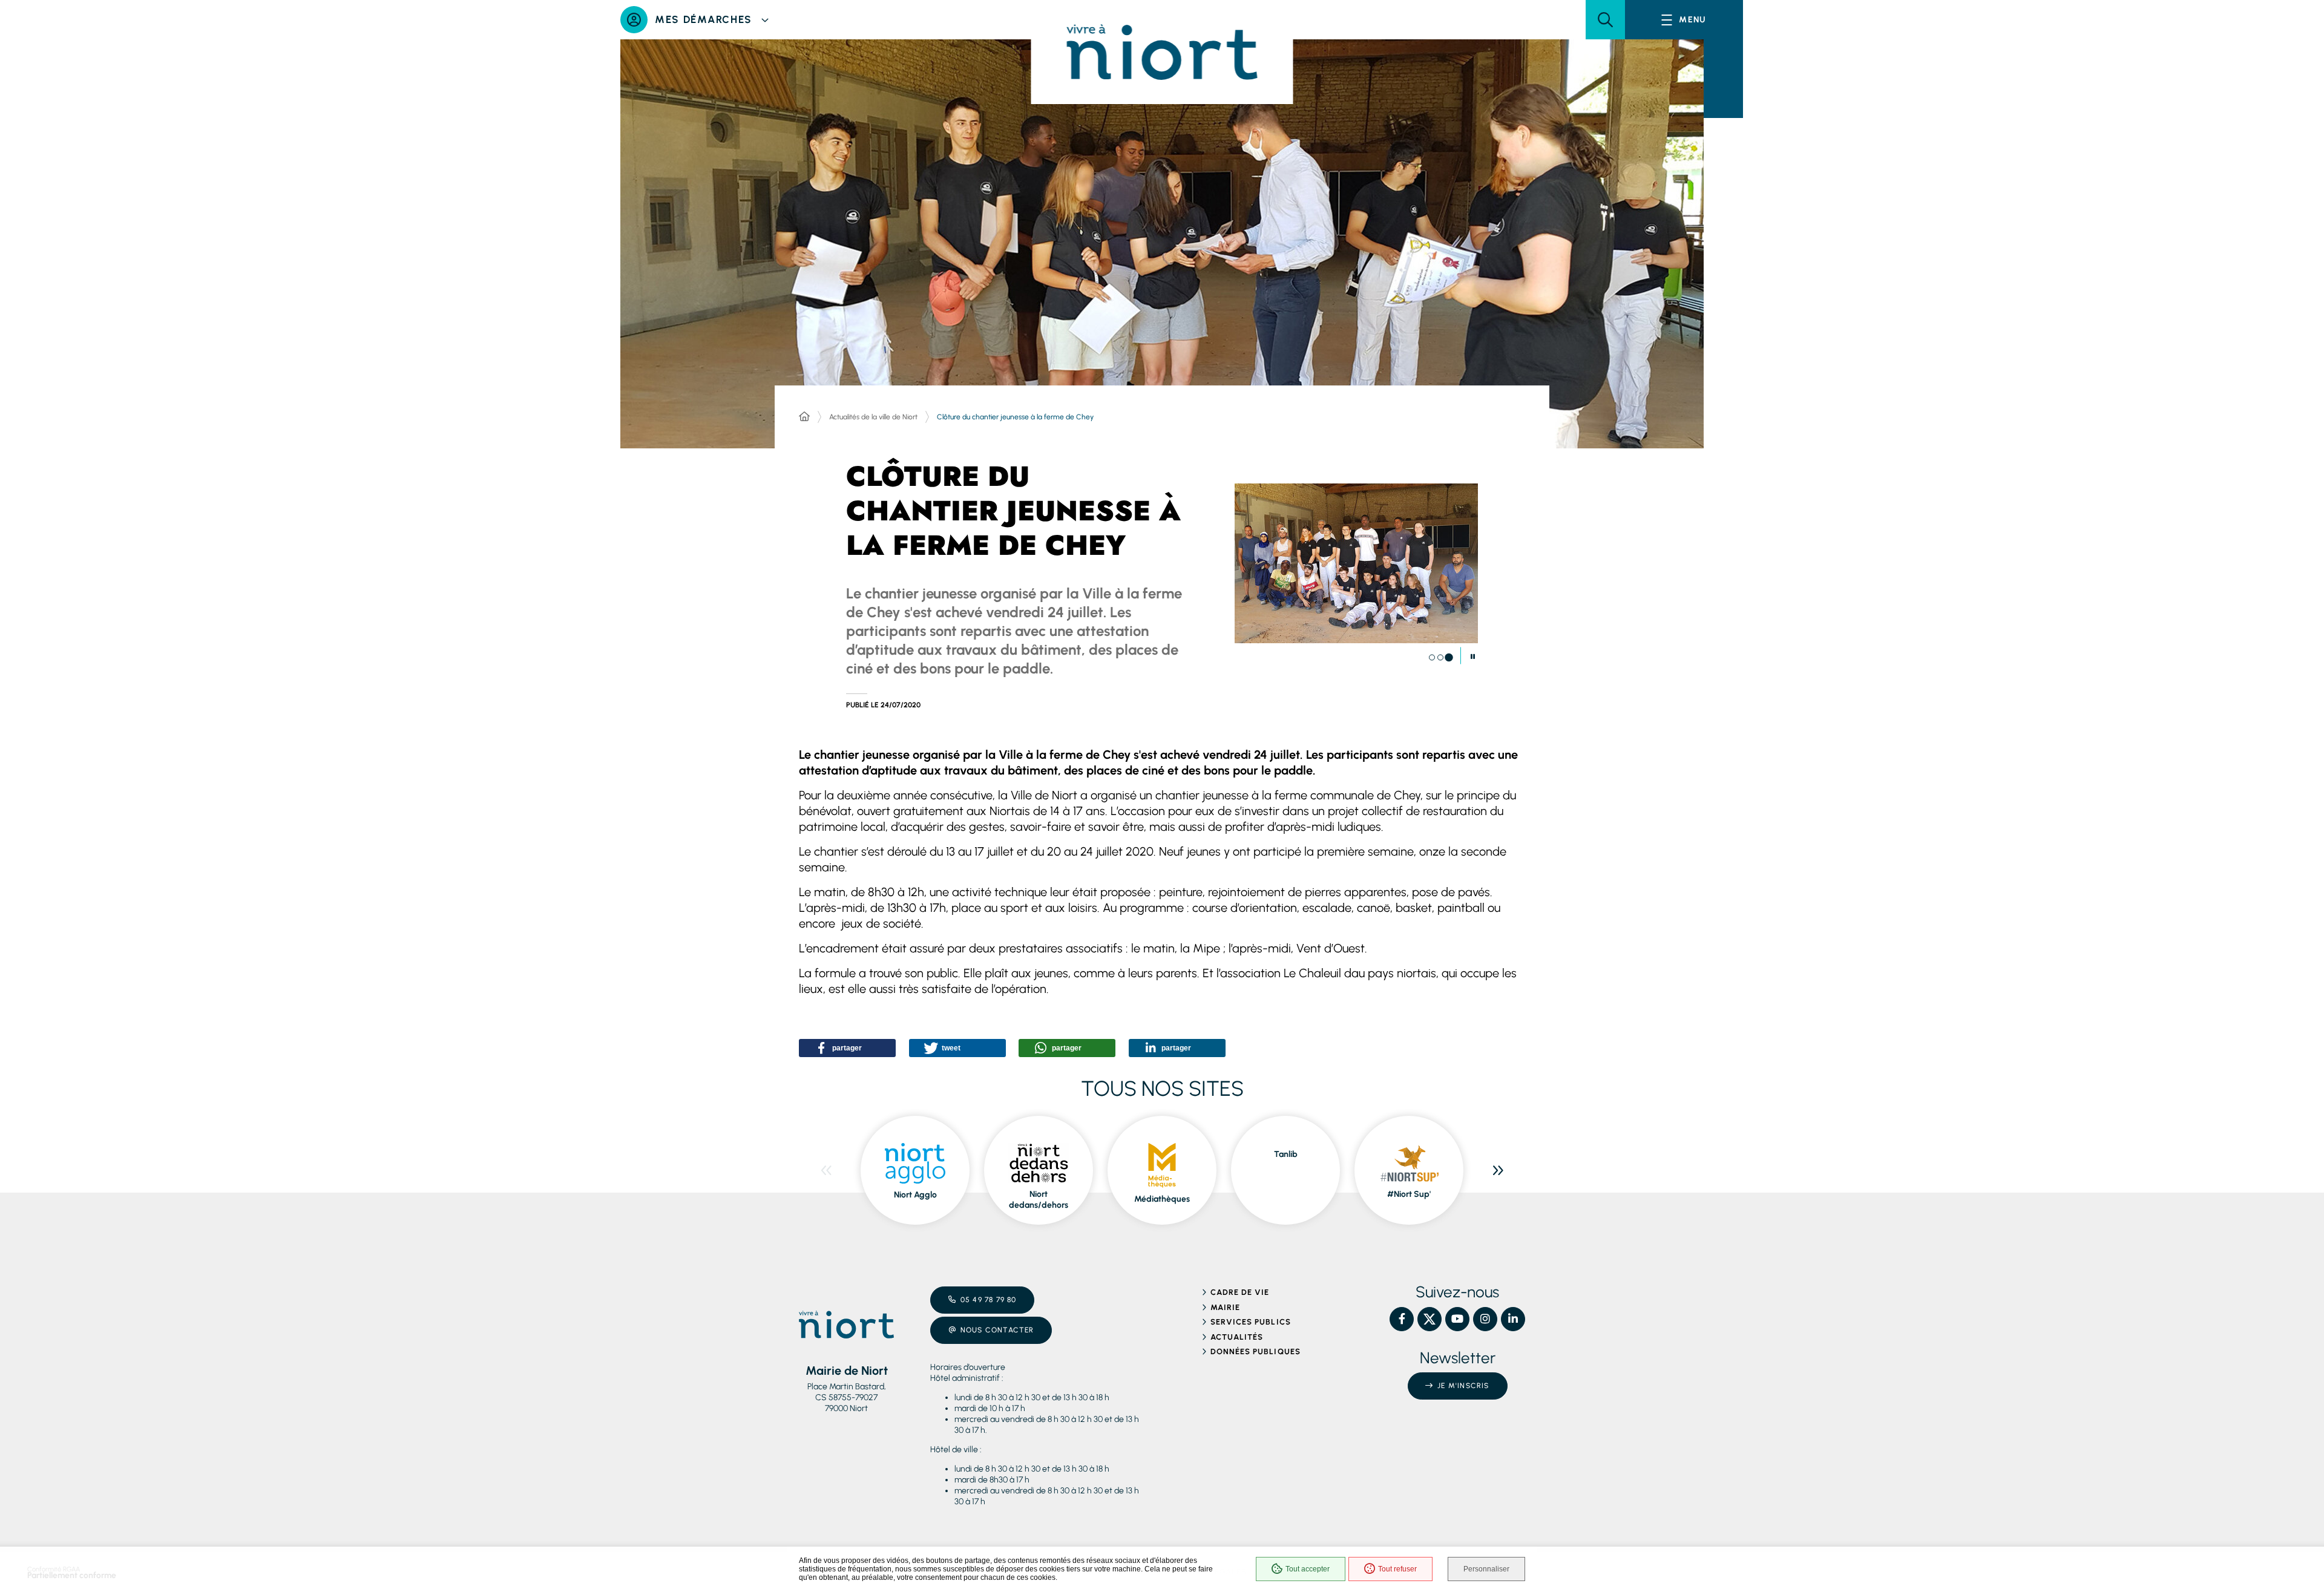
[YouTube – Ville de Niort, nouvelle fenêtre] (1457, 1319)
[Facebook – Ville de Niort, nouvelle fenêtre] (1402, 1319)
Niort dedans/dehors (1039, 1200)
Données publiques (1256, 1351)
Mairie (1225, 1307)
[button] (1605, 20)
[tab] (1432, 657)
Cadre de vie (1240, 1292)
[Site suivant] (1498, 1170)
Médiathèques (1162, 1199)
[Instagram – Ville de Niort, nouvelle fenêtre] (1485, 1319)
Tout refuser (1397, 1569)
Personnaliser (1486, 1569)
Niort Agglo (915, 1195)
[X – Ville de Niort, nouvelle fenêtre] (1430, 1319)
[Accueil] (804, 417)
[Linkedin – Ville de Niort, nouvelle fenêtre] (1513, 1319)
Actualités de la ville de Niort (873, 417)
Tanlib (1286, 1154)
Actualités (1237, 1337)
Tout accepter (1308, 1569)
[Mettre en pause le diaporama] (1473, 657)
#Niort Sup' (1409, 1194)
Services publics (1251, 1322)
